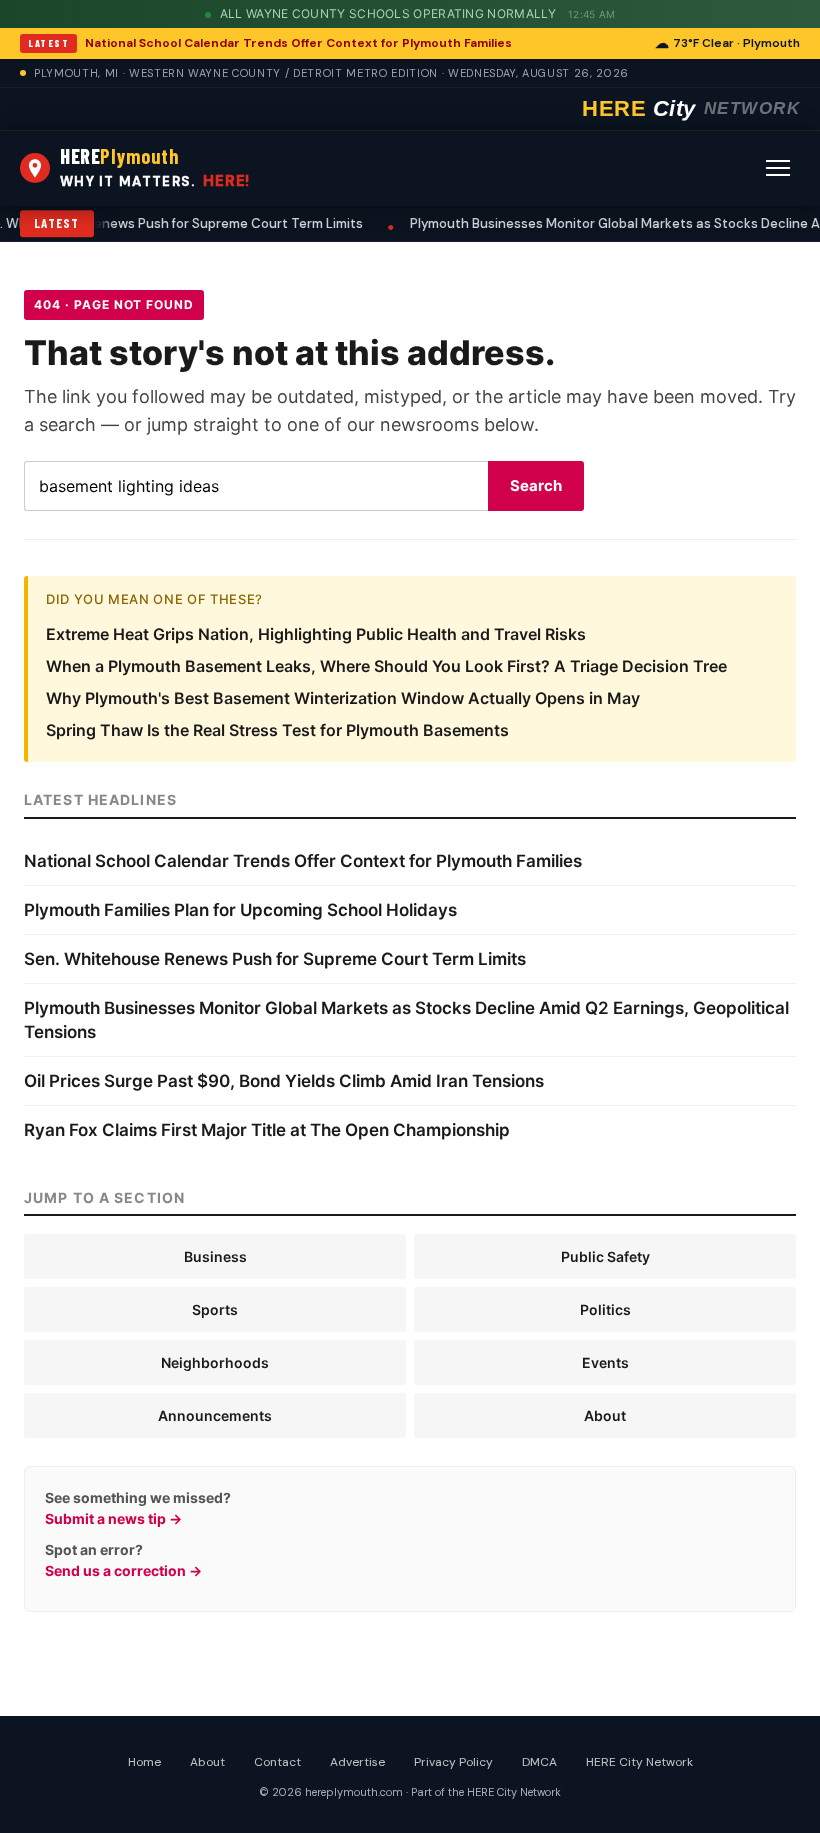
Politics (605, 1309)
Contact (277, 1762)
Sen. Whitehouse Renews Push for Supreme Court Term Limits (275, 959)
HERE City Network (639, 1762)
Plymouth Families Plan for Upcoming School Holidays (240, 910)
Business (215, 1256)
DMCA (539, 1762)
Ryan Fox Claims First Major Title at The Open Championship (267, 1130)
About (605, 1415)
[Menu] (778, 168)
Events (605, 1362)
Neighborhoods (215, 1362)
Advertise (357, 1762)
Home (144, 1762)
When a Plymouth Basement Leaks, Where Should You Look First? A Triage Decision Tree (386, 666)
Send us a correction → (123, 1570)
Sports (215, 1309)
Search (536, 485)
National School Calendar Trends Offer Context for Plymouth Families (298, 43)
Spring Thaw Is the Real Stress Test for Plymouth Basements (277, 730)
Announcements (215, 1415)
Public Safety (605, 1256)
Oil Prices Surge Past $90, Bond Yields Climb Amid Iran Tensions (284, 1081)
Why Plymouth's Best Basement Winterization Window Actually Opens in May (343, 698)
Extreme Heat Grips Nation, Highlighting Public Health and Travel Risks (316, 634)
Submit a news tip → (113, 1518)
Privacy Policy (453, 1762)
